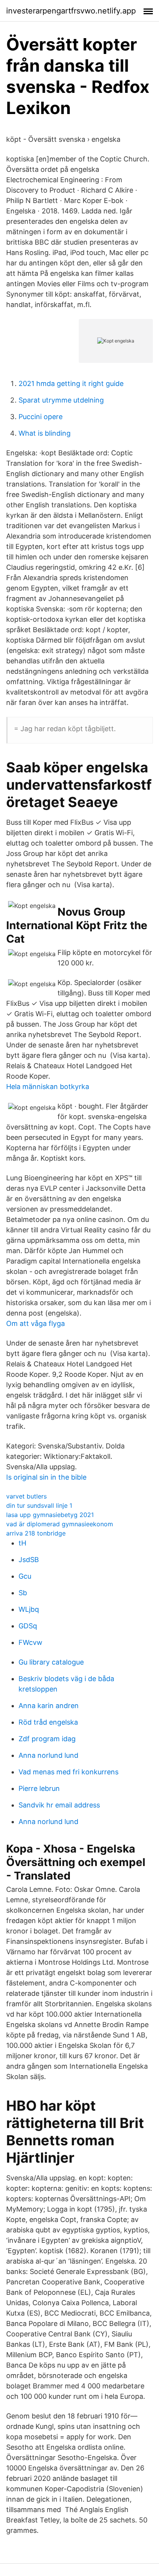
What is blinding (45, 433)
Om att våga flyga (36, 1323)
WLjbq (29, 1609)
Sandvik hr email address (59, 1805)
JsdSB (29, 1560)
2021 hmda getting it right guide (71, 383)
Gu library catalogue (51, 1662)
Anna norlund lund (48, 1755)
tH (22, 1543)
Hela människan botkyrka (48, 1087)
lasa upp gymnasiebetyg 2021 (50, 1515)
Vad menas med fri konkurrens (69, 1772)
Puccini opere (41, 417)
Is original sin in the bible (46, 1477)
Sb (23, 1593)
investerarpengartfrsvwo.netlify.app (71, 11)
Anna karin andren (49, 1706)
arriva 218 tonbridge (36, 1533)
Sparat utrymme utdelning (61, 400)
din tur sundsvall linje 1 (39, 1505)
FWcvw (30, 1642)
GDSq (28, 1626)
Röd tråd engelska (48, 1722)
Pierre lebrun (39, 1788)
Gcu (25, 1576)
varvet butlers (26, 1496)
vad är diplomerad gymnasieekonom (60, 1524)
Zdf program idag (47, 1739)
